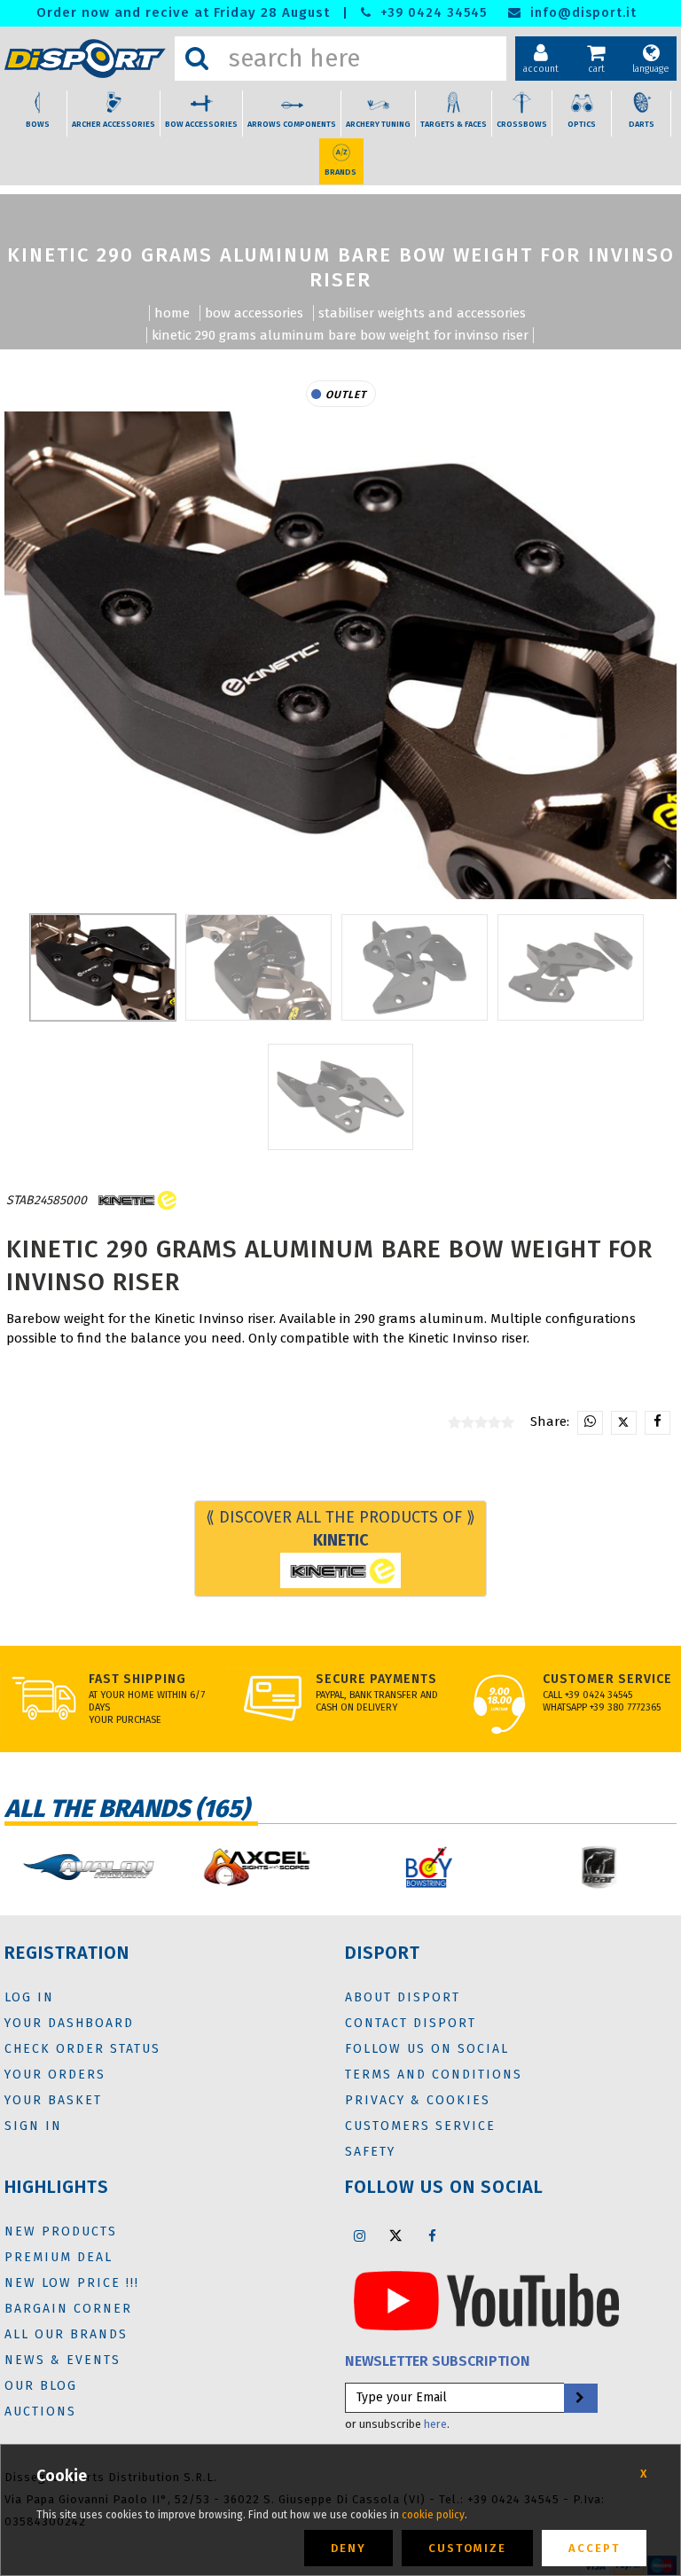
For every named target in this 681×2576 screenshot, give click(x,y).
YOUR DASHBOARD (69, 2023)
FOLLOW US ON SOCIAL (427, 2049)
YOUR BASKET (53, 2100)
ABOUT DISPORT (403, 1997)
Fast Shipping (137, 1679)
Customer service (607, 1679)
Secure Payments (376, 1679)
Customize (467, 2548)
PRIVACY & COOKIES (418, 2100)
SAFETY (370, 2152)
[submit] (580, 2398)
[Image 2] (415, 967)
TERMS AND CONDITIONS (434, 2075)
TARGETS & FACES (454, 124)
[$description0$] (85, 1867)
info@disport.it (581, 13)
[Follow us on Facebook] (432, 2235)
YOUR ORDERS (55, 2075)
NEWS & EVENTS (63, 2360)
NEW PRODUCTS (61, 2231)
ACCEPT (594, 2548)
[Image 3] (571, 967)
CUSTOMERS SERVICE (420, 2126)
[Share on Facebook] (658, 1423)
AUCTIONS (40, 2412)
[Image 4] (341, 1097)
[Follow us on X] (395, 2235)
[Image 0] (103, 967)
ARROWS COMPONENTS (292, 124)
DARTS (642, 124)
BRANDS (340, 172)
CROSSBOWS (522, 124)
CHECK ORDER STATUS (82, 2049)
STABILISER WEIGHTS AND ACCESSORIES (422, 313)
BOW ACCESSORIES (201, 124)
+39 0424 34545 (431, 13)
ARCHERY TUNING (378, 124)
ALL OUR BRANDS (66, 2334)
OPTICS (582, 124)
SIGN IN (33, 2126)
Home (172, 313)
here (435, 2424)
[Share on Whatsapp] (590, 1423)
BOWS (38, 124)
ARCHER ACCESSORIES (113, 124)
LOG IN (29, 1997)
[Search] (197, 59)
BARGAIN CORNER (68, 2309)
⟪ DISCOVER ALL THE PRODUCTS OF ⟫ (340, 1529)
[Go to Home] (85, 59)
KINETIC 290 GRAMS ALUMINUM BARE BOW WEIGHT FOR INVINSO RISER (340, 335)
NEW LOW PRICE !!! (72, 2283)
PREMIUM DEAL (59, 2257)
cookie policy (433, 2515)
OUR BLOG (41, 2386)
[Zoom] (340, 655)
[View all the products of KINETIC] (136, 1201)
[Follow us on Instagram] (359, 2235)
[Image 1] (258, 967)
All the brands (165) (127, 1809)
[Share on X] (624, 1423)
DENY (348, 2548)
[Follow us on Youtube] (486, 2299)
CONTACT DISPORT (411, 2023)
